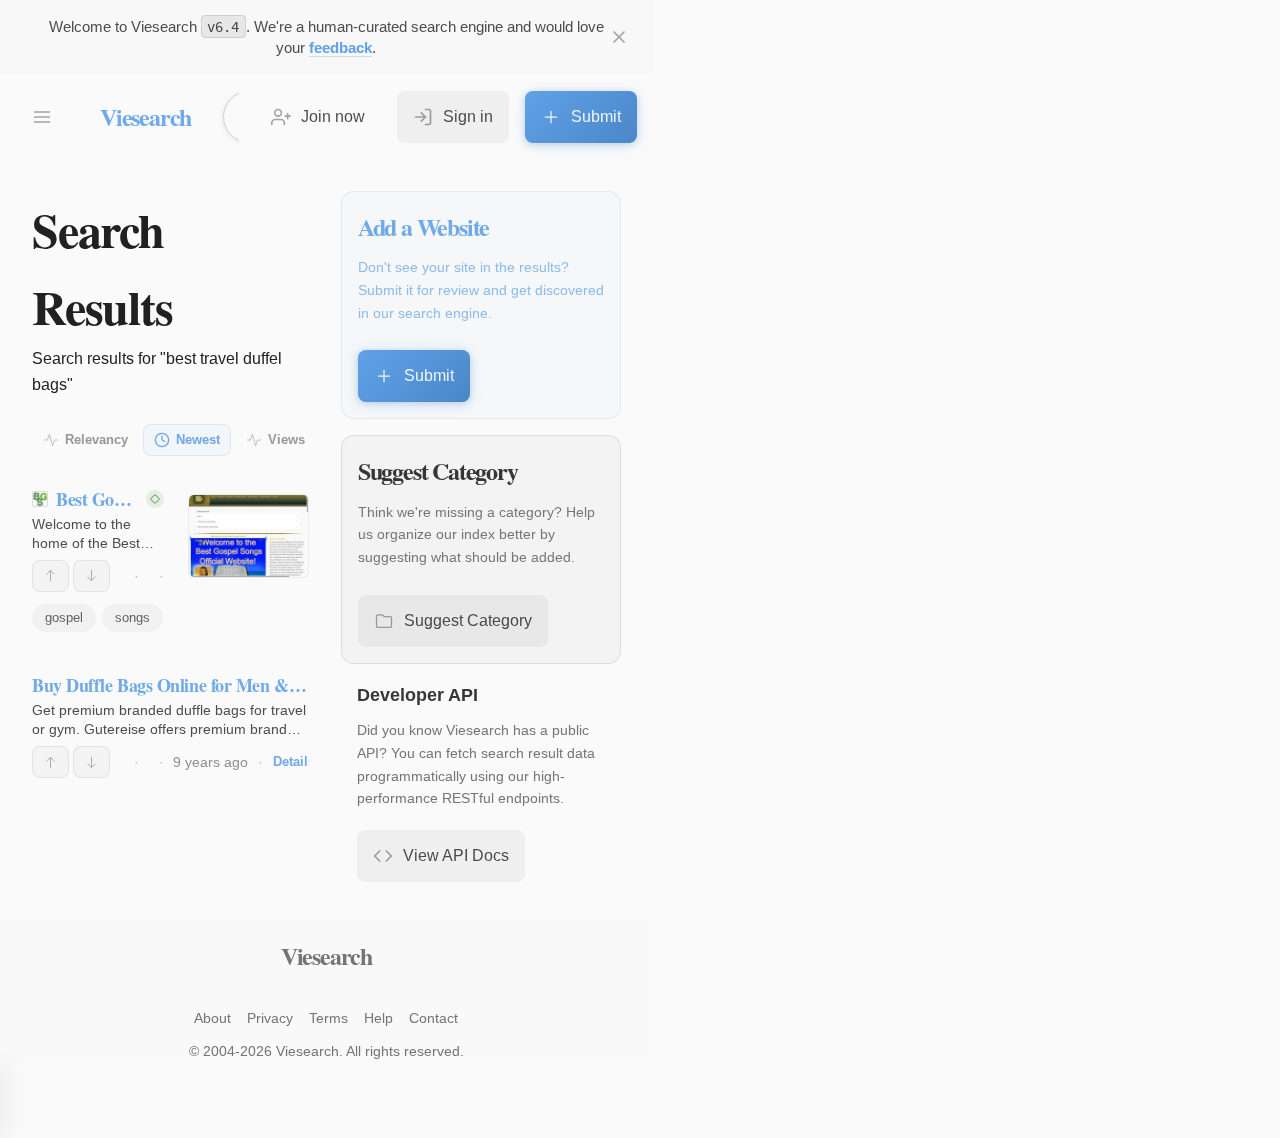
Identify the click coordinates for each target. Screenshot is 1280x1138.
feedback (340, 47)
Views (286, 439)
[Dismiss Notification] (619, 37)
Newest (198, 439)
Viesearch (145, 116)
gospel (64, 617)
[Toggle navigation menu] (42, 117)
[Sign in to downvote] (91, 576)
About (212, 1018)
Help (378, 1018)
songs (132, 617)
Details (294, 761)
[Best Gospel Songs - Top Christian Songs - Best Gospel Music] (248, 536)
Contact (433, 1018)
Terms (328, 1018)
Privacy (270, 1018)
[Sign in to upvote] (50, 576)
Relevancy (96, 439)
